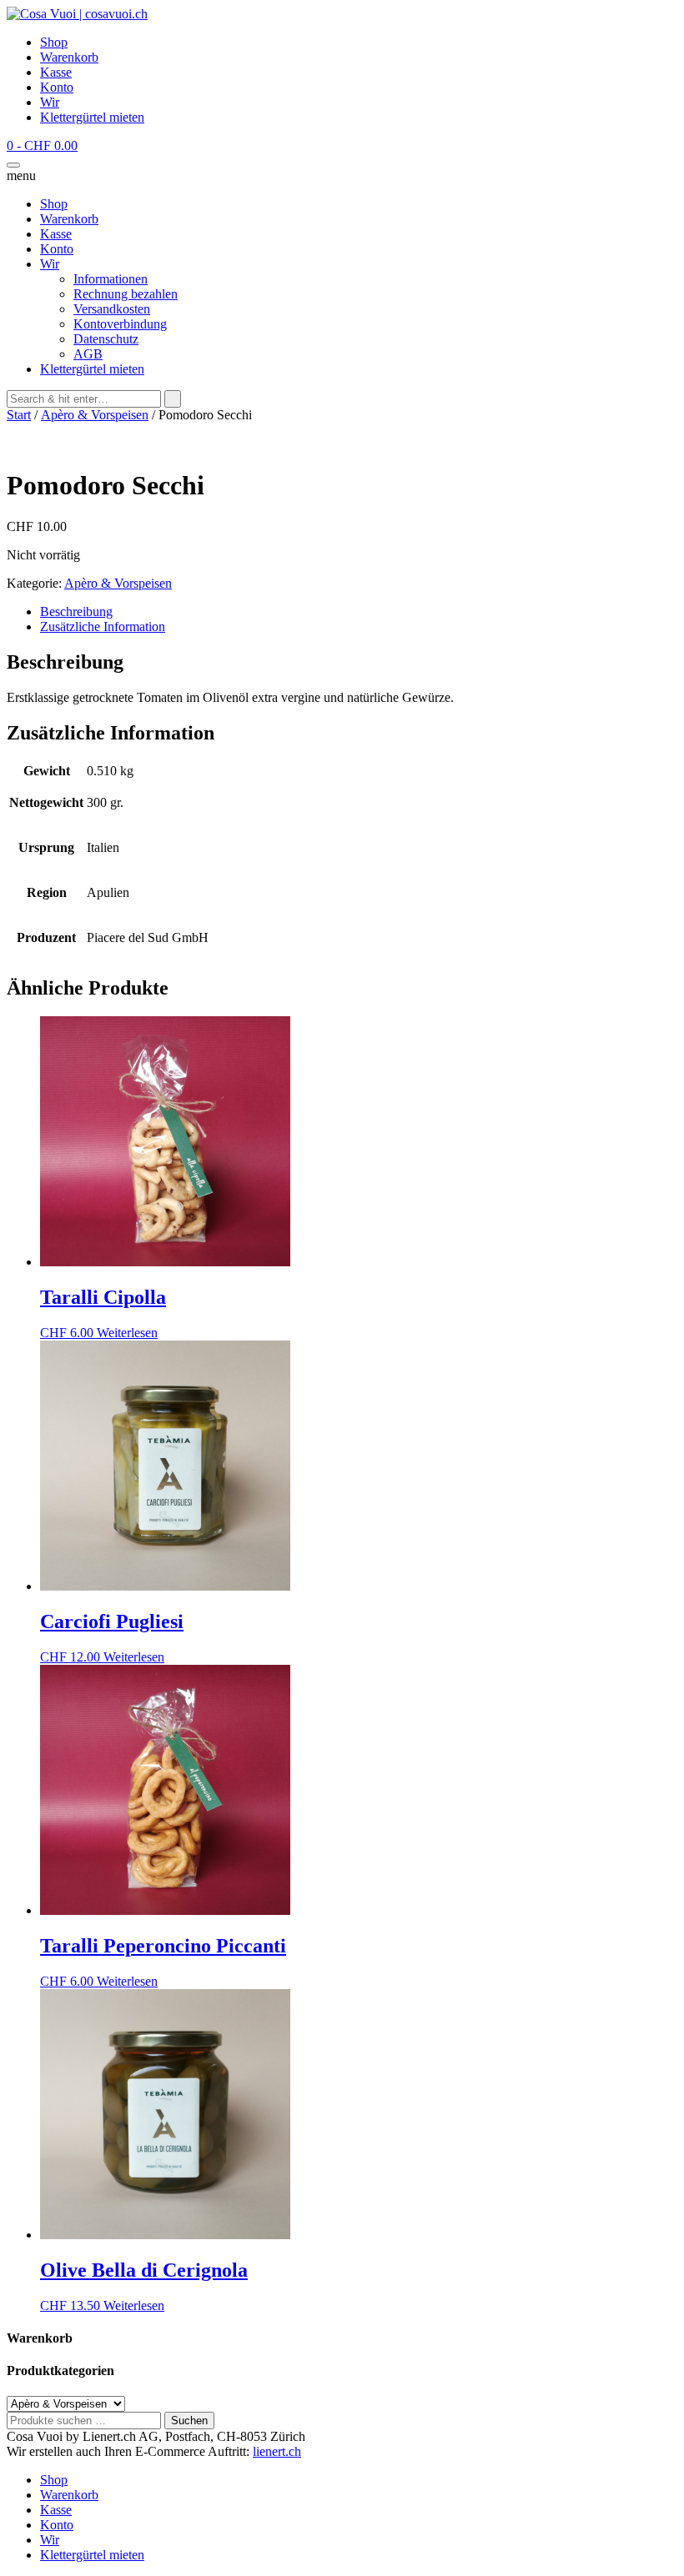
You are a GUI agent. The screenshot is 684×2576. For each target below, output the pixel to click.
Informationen (111, 279)
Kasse (56, 72)
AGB (88, 354)
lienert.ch (277, 2451)
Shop (54, 42)
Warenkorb (69, 57)
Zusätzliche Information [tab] (103, 626)
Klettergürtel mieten (92, 117)
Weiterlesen (127, 1333)
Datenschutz (106, 339)
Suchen (189, 2421)
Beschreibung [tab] (76, 611)
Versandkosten (112, 309)
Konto (57, 87)
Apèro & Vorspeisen (95, 415)
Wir (50, 102)
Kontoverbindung (120, 324)
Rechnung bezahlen (126, 294)
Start (19, 415)
